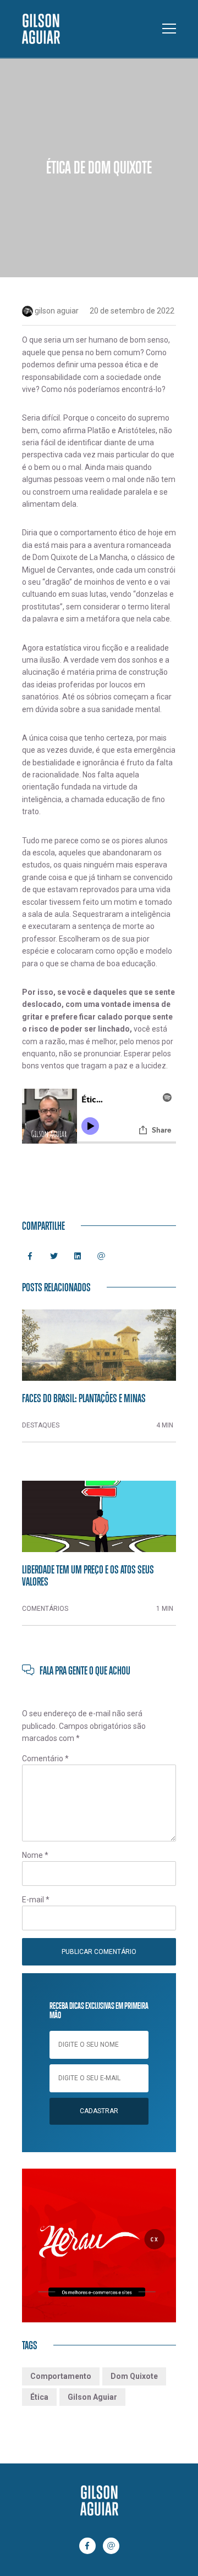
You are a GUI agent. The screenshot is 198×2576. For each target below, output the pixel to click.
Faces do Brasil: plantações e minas (84, 1398)
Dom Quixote (134, 2376)
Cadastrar (99, 2111)
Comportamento (61, 2376)
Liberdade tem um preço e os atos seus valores (88, 1575)
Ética (39, 2397)
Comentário (45, 1759)
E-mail (36, 1900)
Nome (35, 1855)
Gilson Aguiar (92, 2397)
